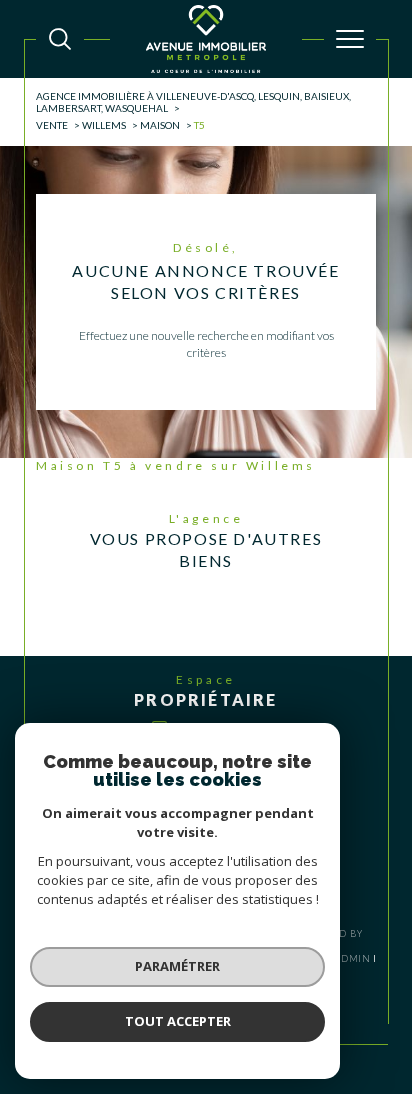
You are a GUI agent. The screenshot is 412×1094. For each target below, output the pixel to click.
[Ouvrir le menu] (350, 39)
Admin (353, 958)
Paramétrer (177, 966)
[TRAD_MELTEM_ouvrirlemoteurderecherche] (60, 39)
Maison (160, 125)
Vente (52, 125)
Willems (104, 125)
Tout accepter (178, 1021)
